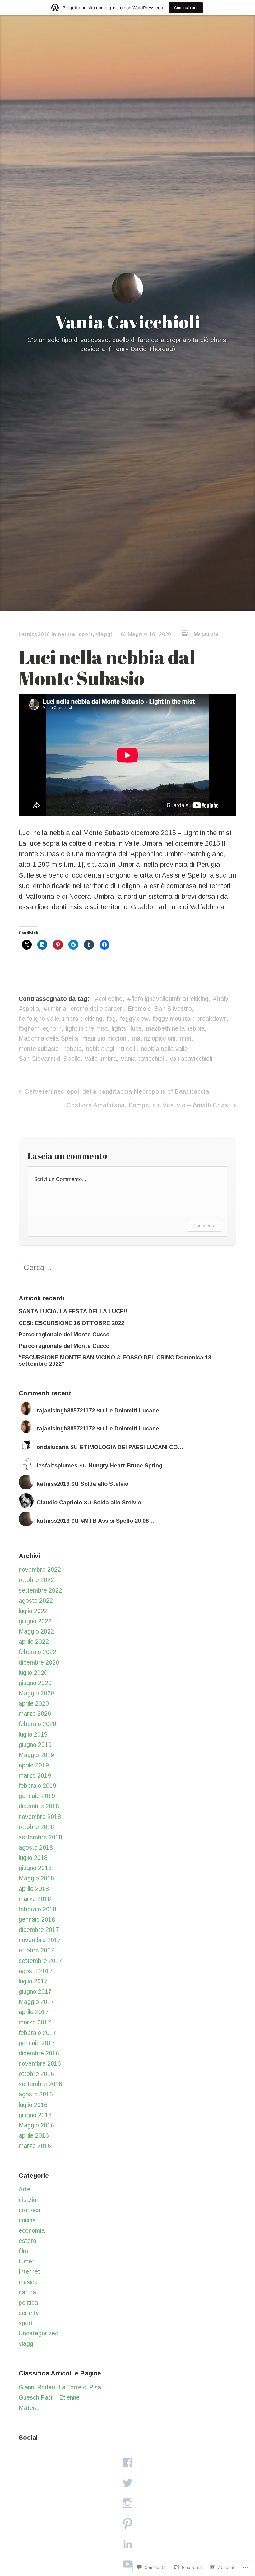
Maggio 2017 (36, 2002)
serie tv (29, 2313)
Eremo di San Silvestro (160, 1009)
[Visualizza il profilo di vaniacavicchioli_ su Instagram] (127, 2503)
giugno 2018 (35, 1868)
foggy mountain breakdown (190, 1019)
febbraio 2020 (37, 1724)
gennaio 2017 (37, 2043)
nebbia (73, 1049)
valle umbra (101, 1059)
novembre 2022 (40, 1570)
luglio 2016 (33, 2105)
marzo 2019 (35, 1775)
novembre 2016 (40, 2063)
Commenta (204, 1225)
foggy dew (134, 1019)
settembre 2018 (40, 1837)
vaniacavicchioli (191, 1059)
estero (28, 2241)
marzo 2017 (35, 2022)
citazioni (30, 2200)
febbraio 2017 (37, 2033)
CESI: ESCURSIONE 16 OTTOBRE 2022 (71, 1323)
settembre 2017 (40, 1961)
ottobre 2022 (36, 1580)
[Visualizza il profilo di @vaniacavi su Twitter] (127, 2483)
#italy (220, 999)
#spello (29, 1009)
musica (28, 2282)
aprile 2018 (34, 1889)
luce (136, 1028)
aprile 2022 (34, 1642)
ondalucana (53, 1447)
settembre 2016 (40, 2084)
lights (119, 1028)
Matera (29, 2408)
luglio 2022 (33, 1611)
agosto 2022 (36, 1601)
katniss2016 (34, 634)
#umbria (55, 1009)
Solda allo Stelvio (104, 1484)
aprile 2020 (34, 1703)
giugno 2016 (35, 2115)
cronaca (30, 2210)
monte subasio (39, 1049)
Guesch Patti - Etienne (49, 2397)
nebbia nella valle (165, 1049)
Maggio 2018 (36, 1878)
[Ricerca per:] (79, 1267)
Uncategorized (39, 2333)
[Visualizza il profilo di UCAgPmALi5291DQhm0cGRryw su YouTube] (127, 2564)
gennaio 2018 (37, 1919)
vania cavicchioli (143, 1059)
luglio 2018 (33, 1858)
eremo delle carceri (97, 1009)
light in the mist (87, 1028)
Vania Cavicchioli (127, 322)
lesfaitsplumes (57, 1466)
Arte (25, 2189)
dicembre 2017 (39, 1930)
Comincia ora (186, 8)
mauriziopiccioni (154, 1038)
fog (111, 1019)
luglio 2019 (33, 1734)
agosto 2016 (36, 2094)
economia (32, 2230)
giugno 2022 (35, 1621)
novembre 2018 (40, 1817)
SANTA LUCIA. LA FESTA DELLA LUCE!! (73, 1311)
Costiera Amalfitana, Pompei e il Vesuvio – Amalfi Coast (148, 1105)
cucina (27, 2220)
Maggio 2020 (36, 1693)
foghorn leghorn (40, 1028)
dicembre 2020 (39, 1662)
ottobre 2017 (36, 1950)
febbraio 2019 (37, 1786)
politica (28, 2303)
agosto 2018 (36, 1847)
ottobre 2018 (36, 1827)
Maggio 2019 (36, 1755)
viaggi (104, 634)
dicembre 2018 (39, 1806)
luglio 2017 (33, 1981)
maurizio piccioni (105, 1038)
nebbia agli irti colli (111, 1049)
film (23, 2251)
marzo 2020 (35, 1714)
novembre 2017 (40, 1940)
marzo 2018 (35, 1899)
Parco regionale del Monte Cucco (64, 1335)
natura (67, 634)
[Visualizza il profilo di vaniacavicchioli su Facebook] (127, 2463)
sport (86, 634)
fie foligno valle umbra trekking (60, 1019)
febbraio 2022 (37, 1652)
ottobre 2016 (36, 2074)
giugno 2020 (35, 1683)
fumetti (28, 2261)
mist (186, 1038)
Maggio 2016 (36, 2125)
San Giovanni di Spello (50, 1059)
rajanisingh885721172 (66, 1411)
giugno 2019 (35, 1745)
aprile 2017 (34, 2012)
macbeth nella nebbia (175, 1028)
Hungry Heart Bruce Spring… (128, 1466)
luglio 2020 (33, 1673)
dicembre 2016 (39, 2053)
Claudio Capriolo (59, 1503)
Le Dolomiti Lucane (133, 1411)
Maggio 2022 (36, 1631)
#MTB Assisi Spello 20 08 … (118, 1521)
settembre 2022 (40, 1590)
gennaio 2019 (37, 1796)
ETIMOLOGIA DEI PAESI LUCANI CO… (132, 1447)
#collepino (109, 999)
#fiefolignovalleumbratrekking (168, 999)
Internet (29, 2271)
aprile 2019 (34, 1765)
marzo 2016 (35, 2146)
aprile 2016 (34, 2135)
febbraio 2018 (37, 1909)
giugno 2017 (35, 1991)
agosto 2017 (36, 1971)
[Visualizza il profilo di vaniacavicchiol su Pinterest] (127, 2523)
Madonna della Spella (48, 1038)
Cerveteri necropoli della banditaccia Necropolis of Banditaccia (117, 1091)
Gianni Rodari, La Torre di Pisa (60, 2387)
